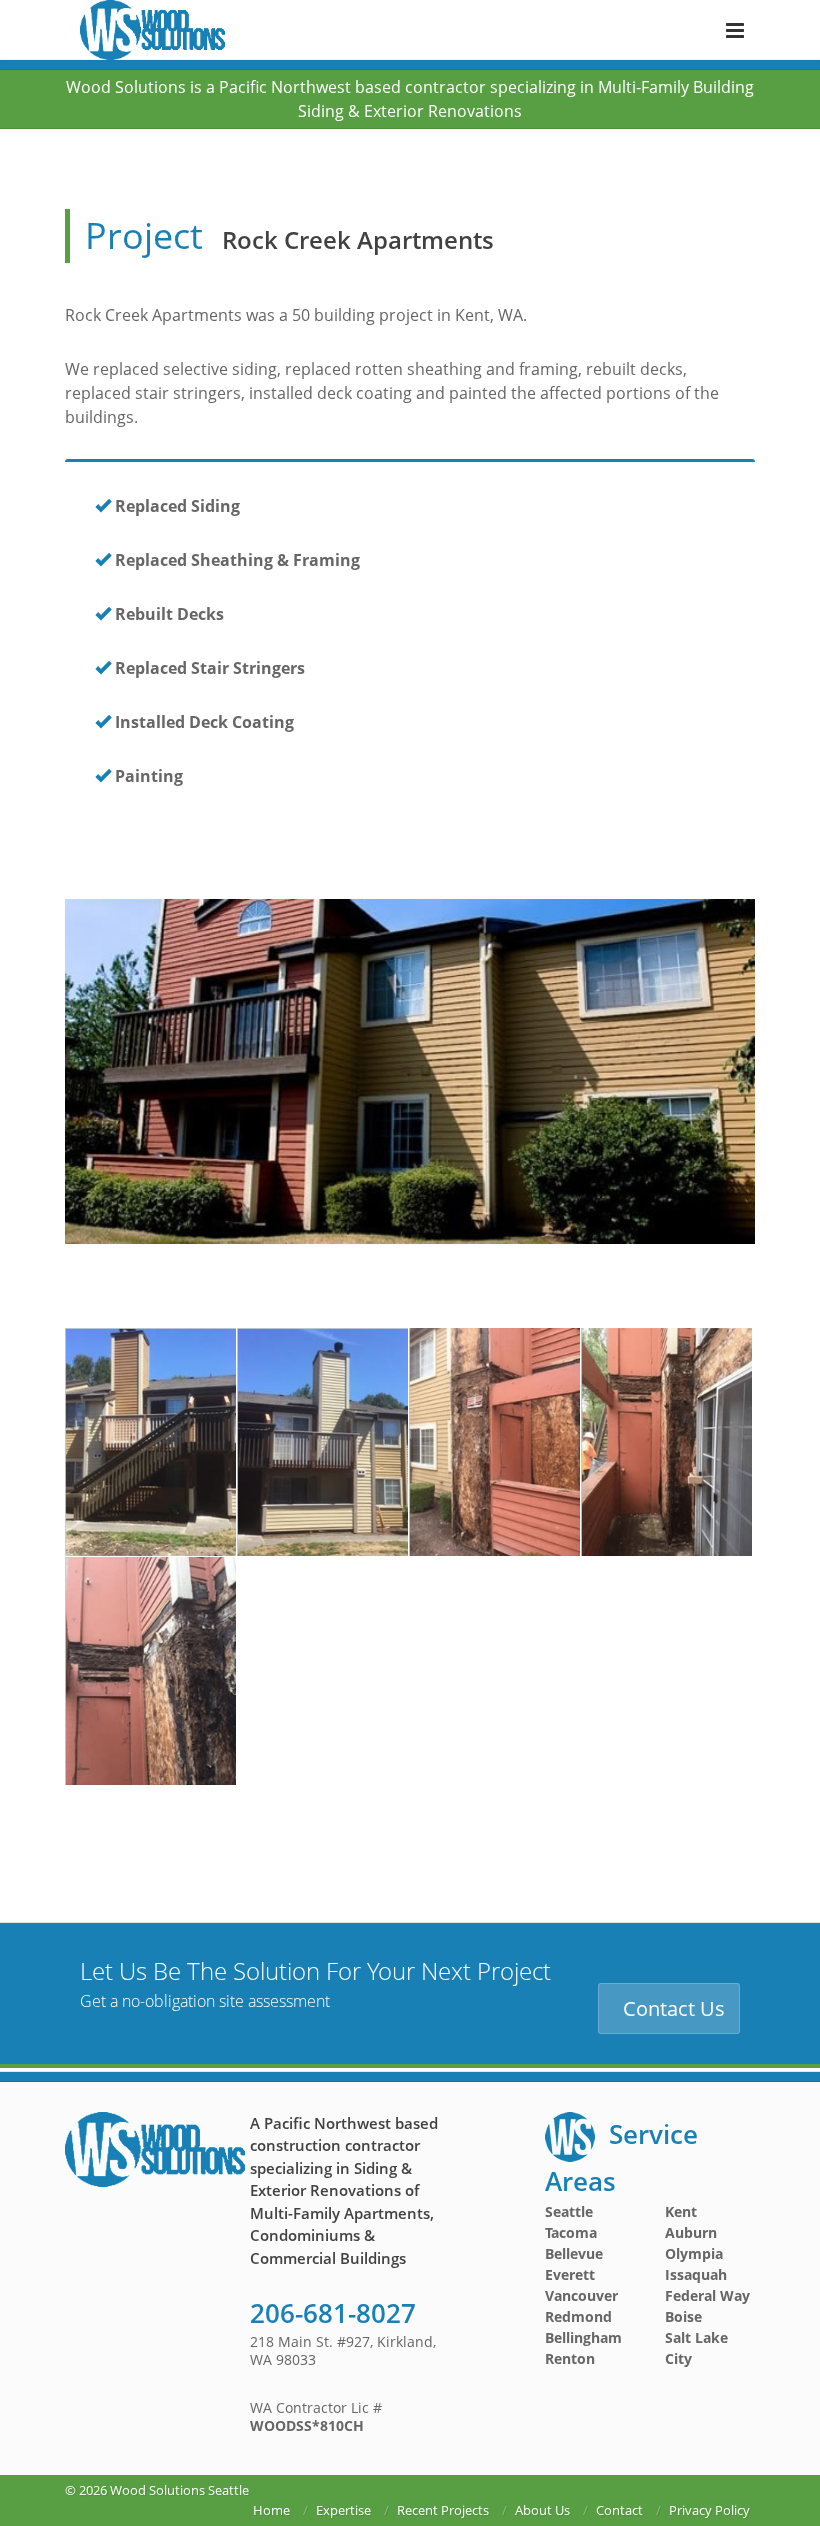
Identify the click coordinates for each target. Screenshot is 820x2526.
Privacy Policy (709, 2510)
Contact (619, 2510)
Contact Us (674, 2008)
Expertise (343, 2510)
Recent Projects (443, 2510)
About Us (542, 2510)
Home (271, 2510)
